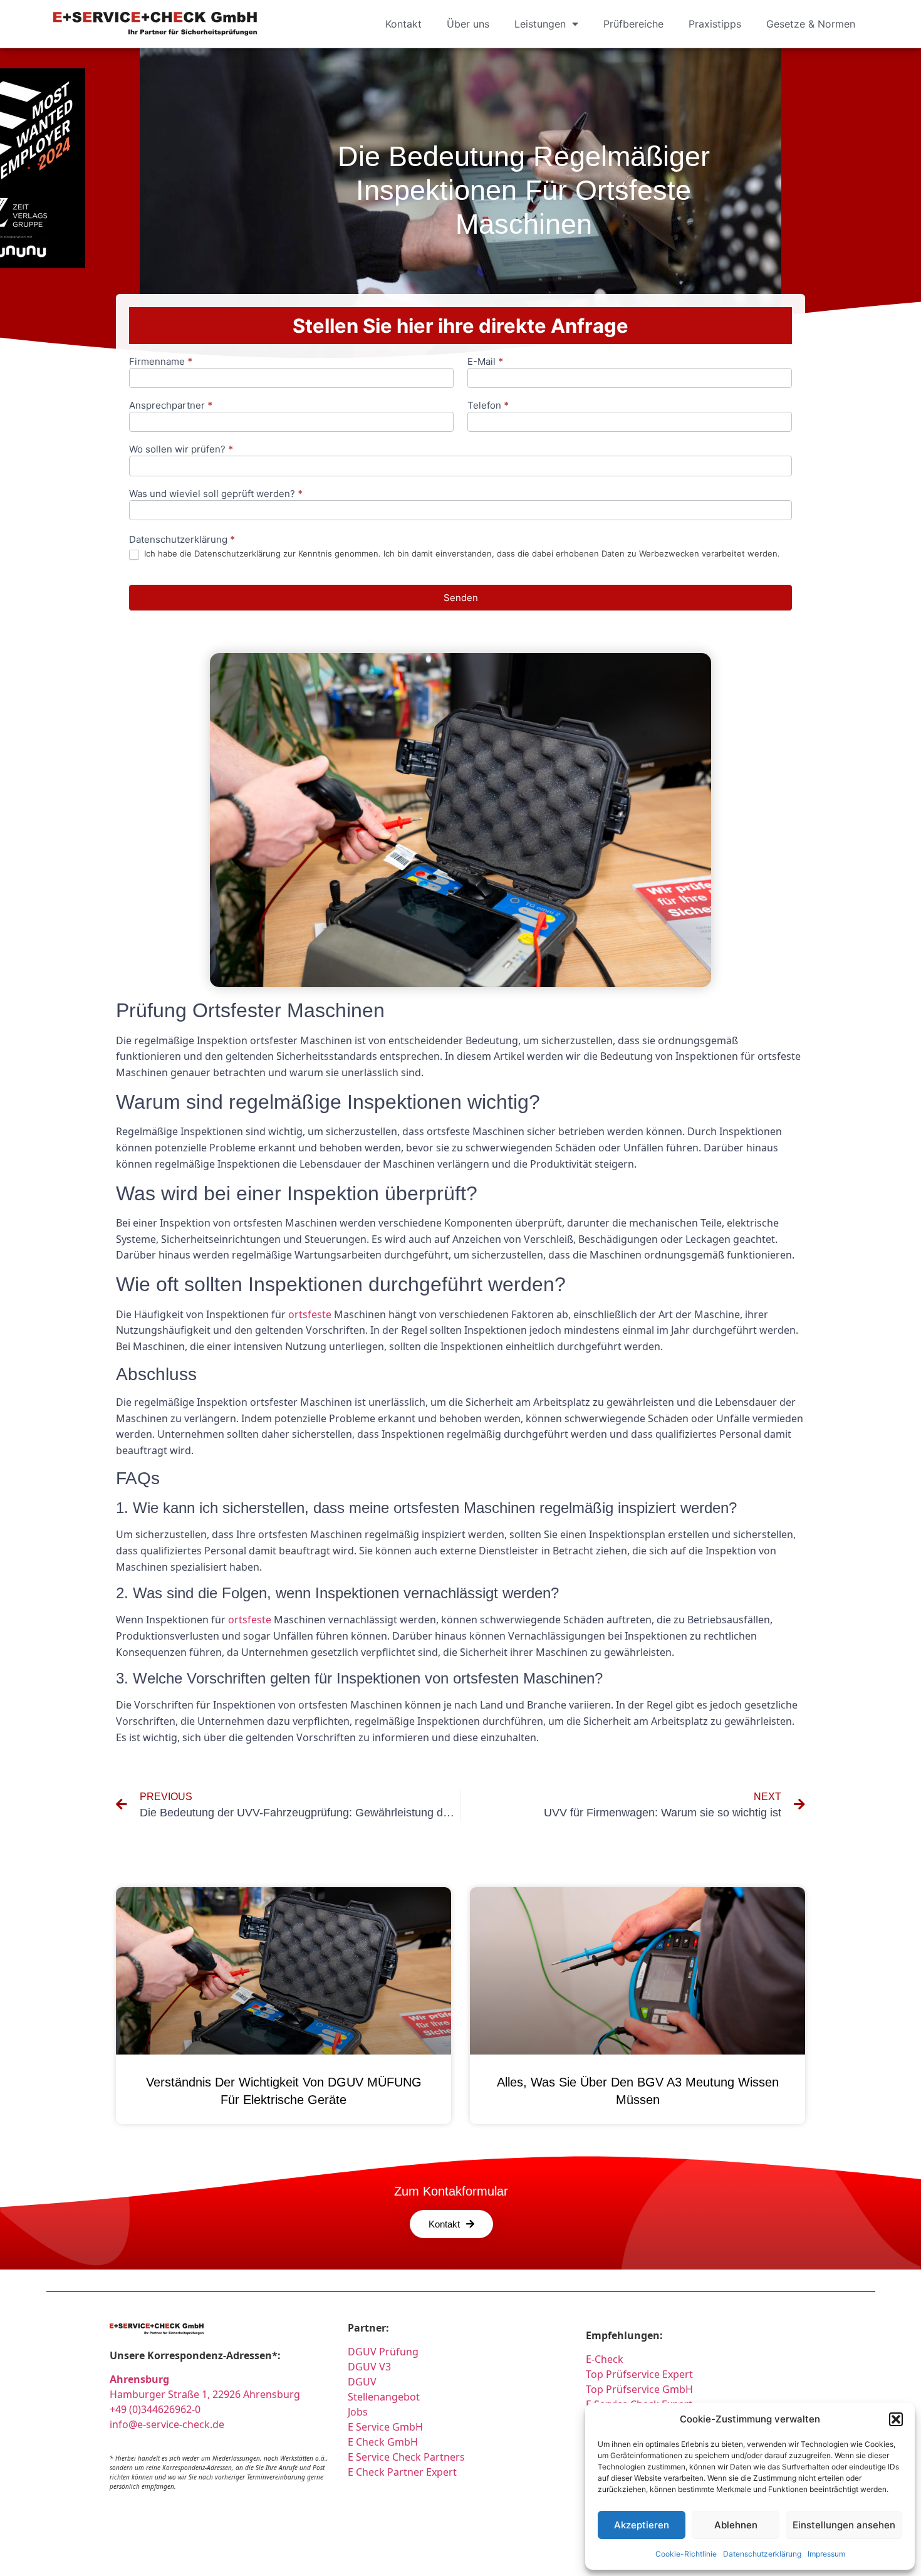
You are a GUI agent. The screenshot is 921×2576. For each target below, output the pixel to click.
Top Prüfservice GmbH (639, 2389)
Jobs (358, 2412)
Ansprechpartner (171, 406)
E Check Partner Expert (402, 2472)
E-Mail (485, 362)
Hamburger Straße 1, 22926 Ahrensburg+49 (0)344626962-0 (205, 2394)
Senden (461, 598)
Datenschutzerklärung (762, 2554)
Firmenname (161, 362)
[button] (896, 2419)
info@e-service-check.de (167, 2424)
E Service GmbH (385, 2427)
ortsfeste (310, 1314)
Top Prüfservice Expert (639, 2374)
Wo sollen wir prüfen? (181, 450)
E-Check (605, 2359)
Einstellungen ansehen (844, 2525)
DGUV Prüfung (383, 2352)
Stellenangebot (384, 2397)
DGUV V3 (369, 2367)
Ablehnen (736, 2525)
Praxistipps (715, 24)
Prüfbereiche (633, 24)
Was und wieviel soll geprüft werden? (216, 494)
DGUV (362, 2382)
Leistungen (540, 24)
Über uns (468, 24)
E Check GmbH (383, 2442)
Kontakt (403, 24)
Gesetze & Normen (811, 24)
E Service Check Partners (406, 2457)
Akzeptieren (642, 2525)
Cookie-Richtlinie (686, 2554)
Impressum (826, 2554)
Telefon (488, 406)
